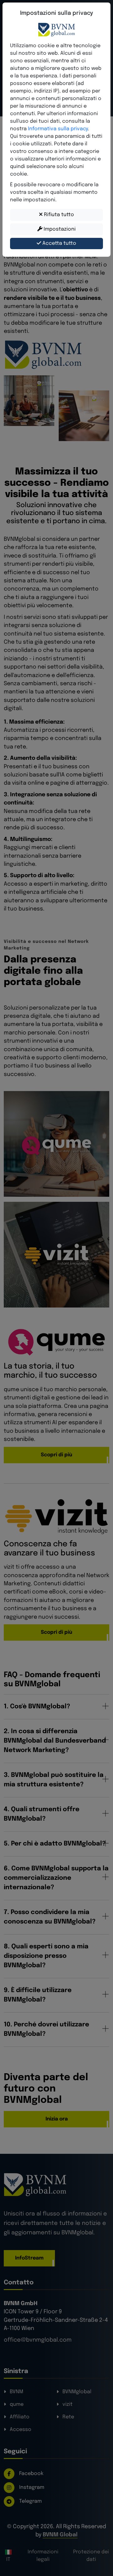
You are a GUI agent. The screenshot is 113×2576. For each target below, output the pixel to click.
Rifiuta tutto (58, 215)
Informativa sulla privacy (58, 129)
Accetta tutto (59, 243)
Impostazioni (59, 229)
